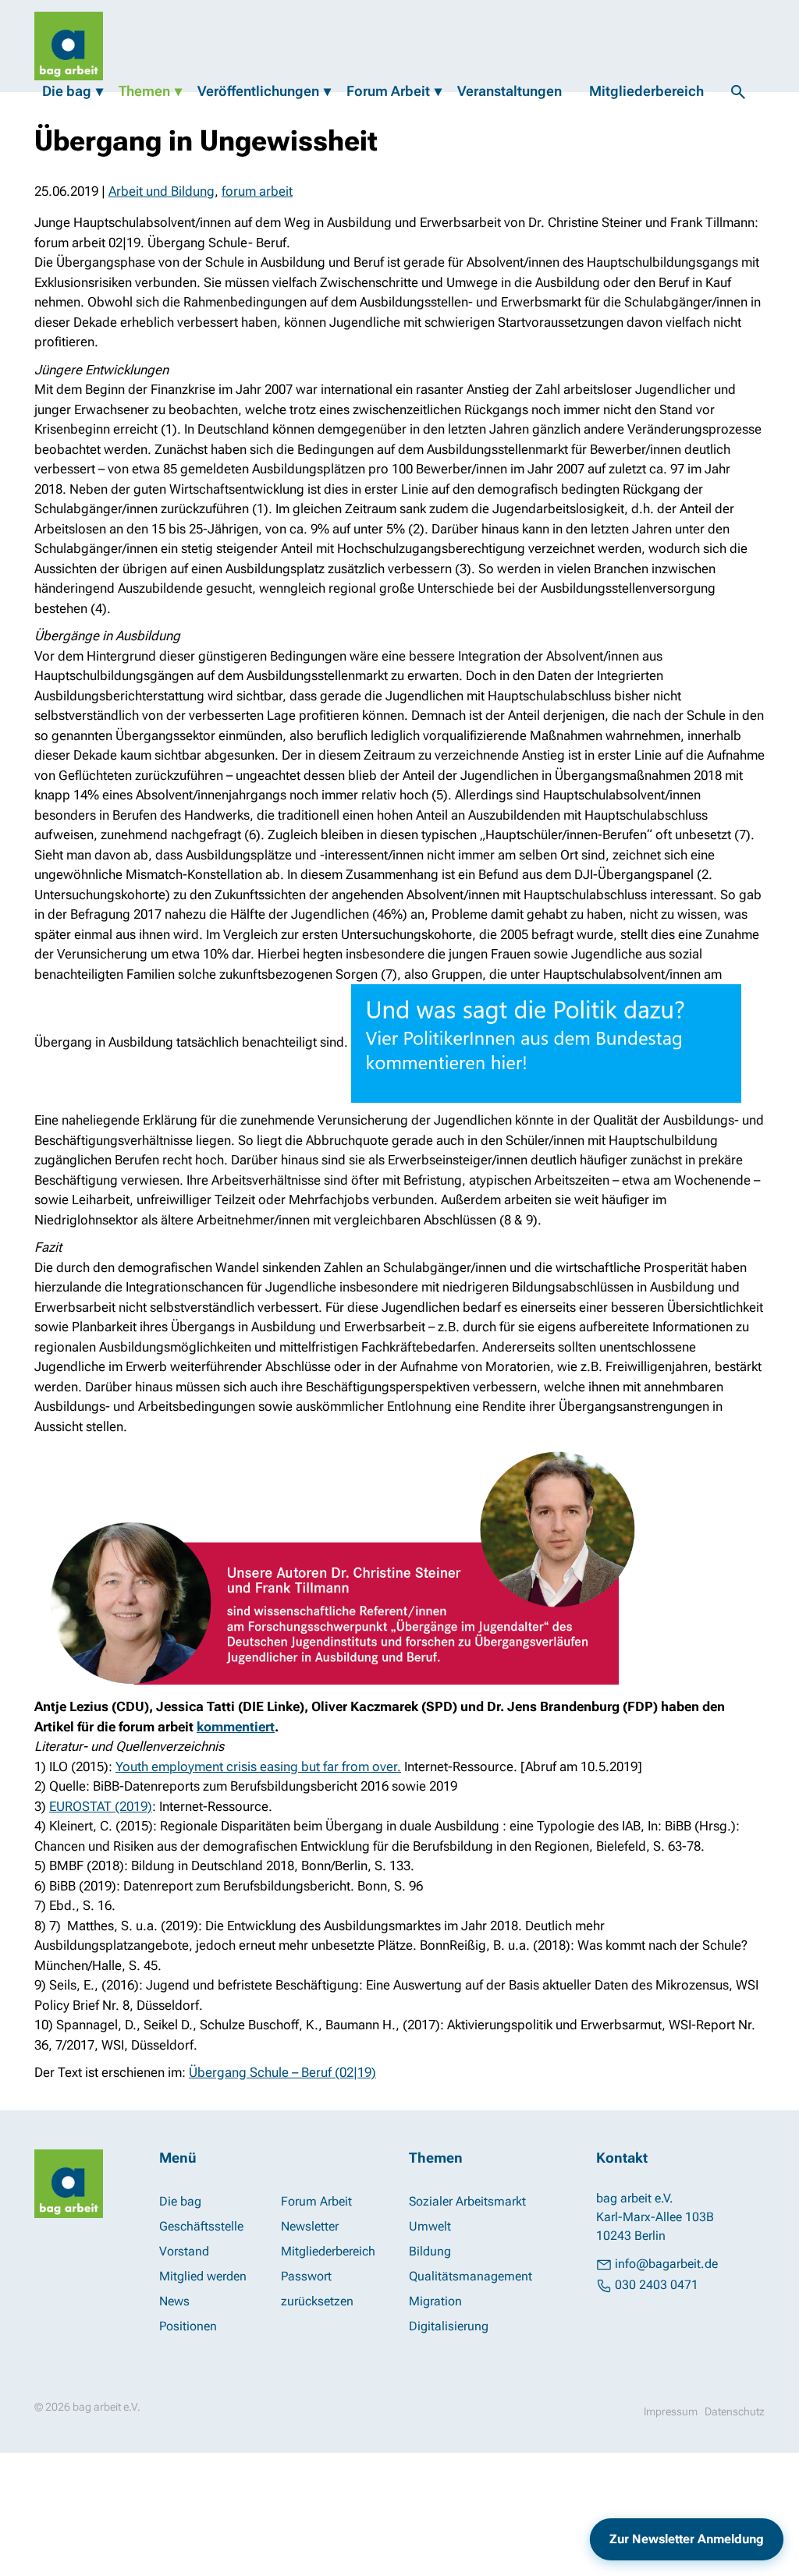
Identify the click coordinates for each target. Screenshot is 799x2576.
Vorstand (184, 2251)
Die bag (67, 91)
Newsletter (310, 2226)
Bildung (430, 2251)
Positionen (188, 2326)
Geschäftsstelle (201, 2226)
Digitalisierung (449, 2326)
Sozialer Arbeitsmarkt (467, 2201)
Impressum (671, 2411)
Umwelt (430, 2226)
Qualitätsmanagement (471, 2276)
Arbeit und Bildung (162, 191)
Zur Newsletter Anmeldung (687, 2539)
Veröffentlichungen (258, 91)
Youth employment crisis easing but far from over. (258, 1766)
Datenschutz (735, 2411)
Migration (435, 2301)
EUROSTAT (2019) (101, 1806)
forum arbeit (257, 191)
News (174, 2301)
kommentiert (236, 1727)
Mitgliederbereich (646, 91)
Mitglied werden (203, 2276)
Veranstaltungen (510, 91)
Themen (144, 91)
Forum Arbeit (388, 91)
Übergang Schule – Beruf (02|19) (282, 2072)
